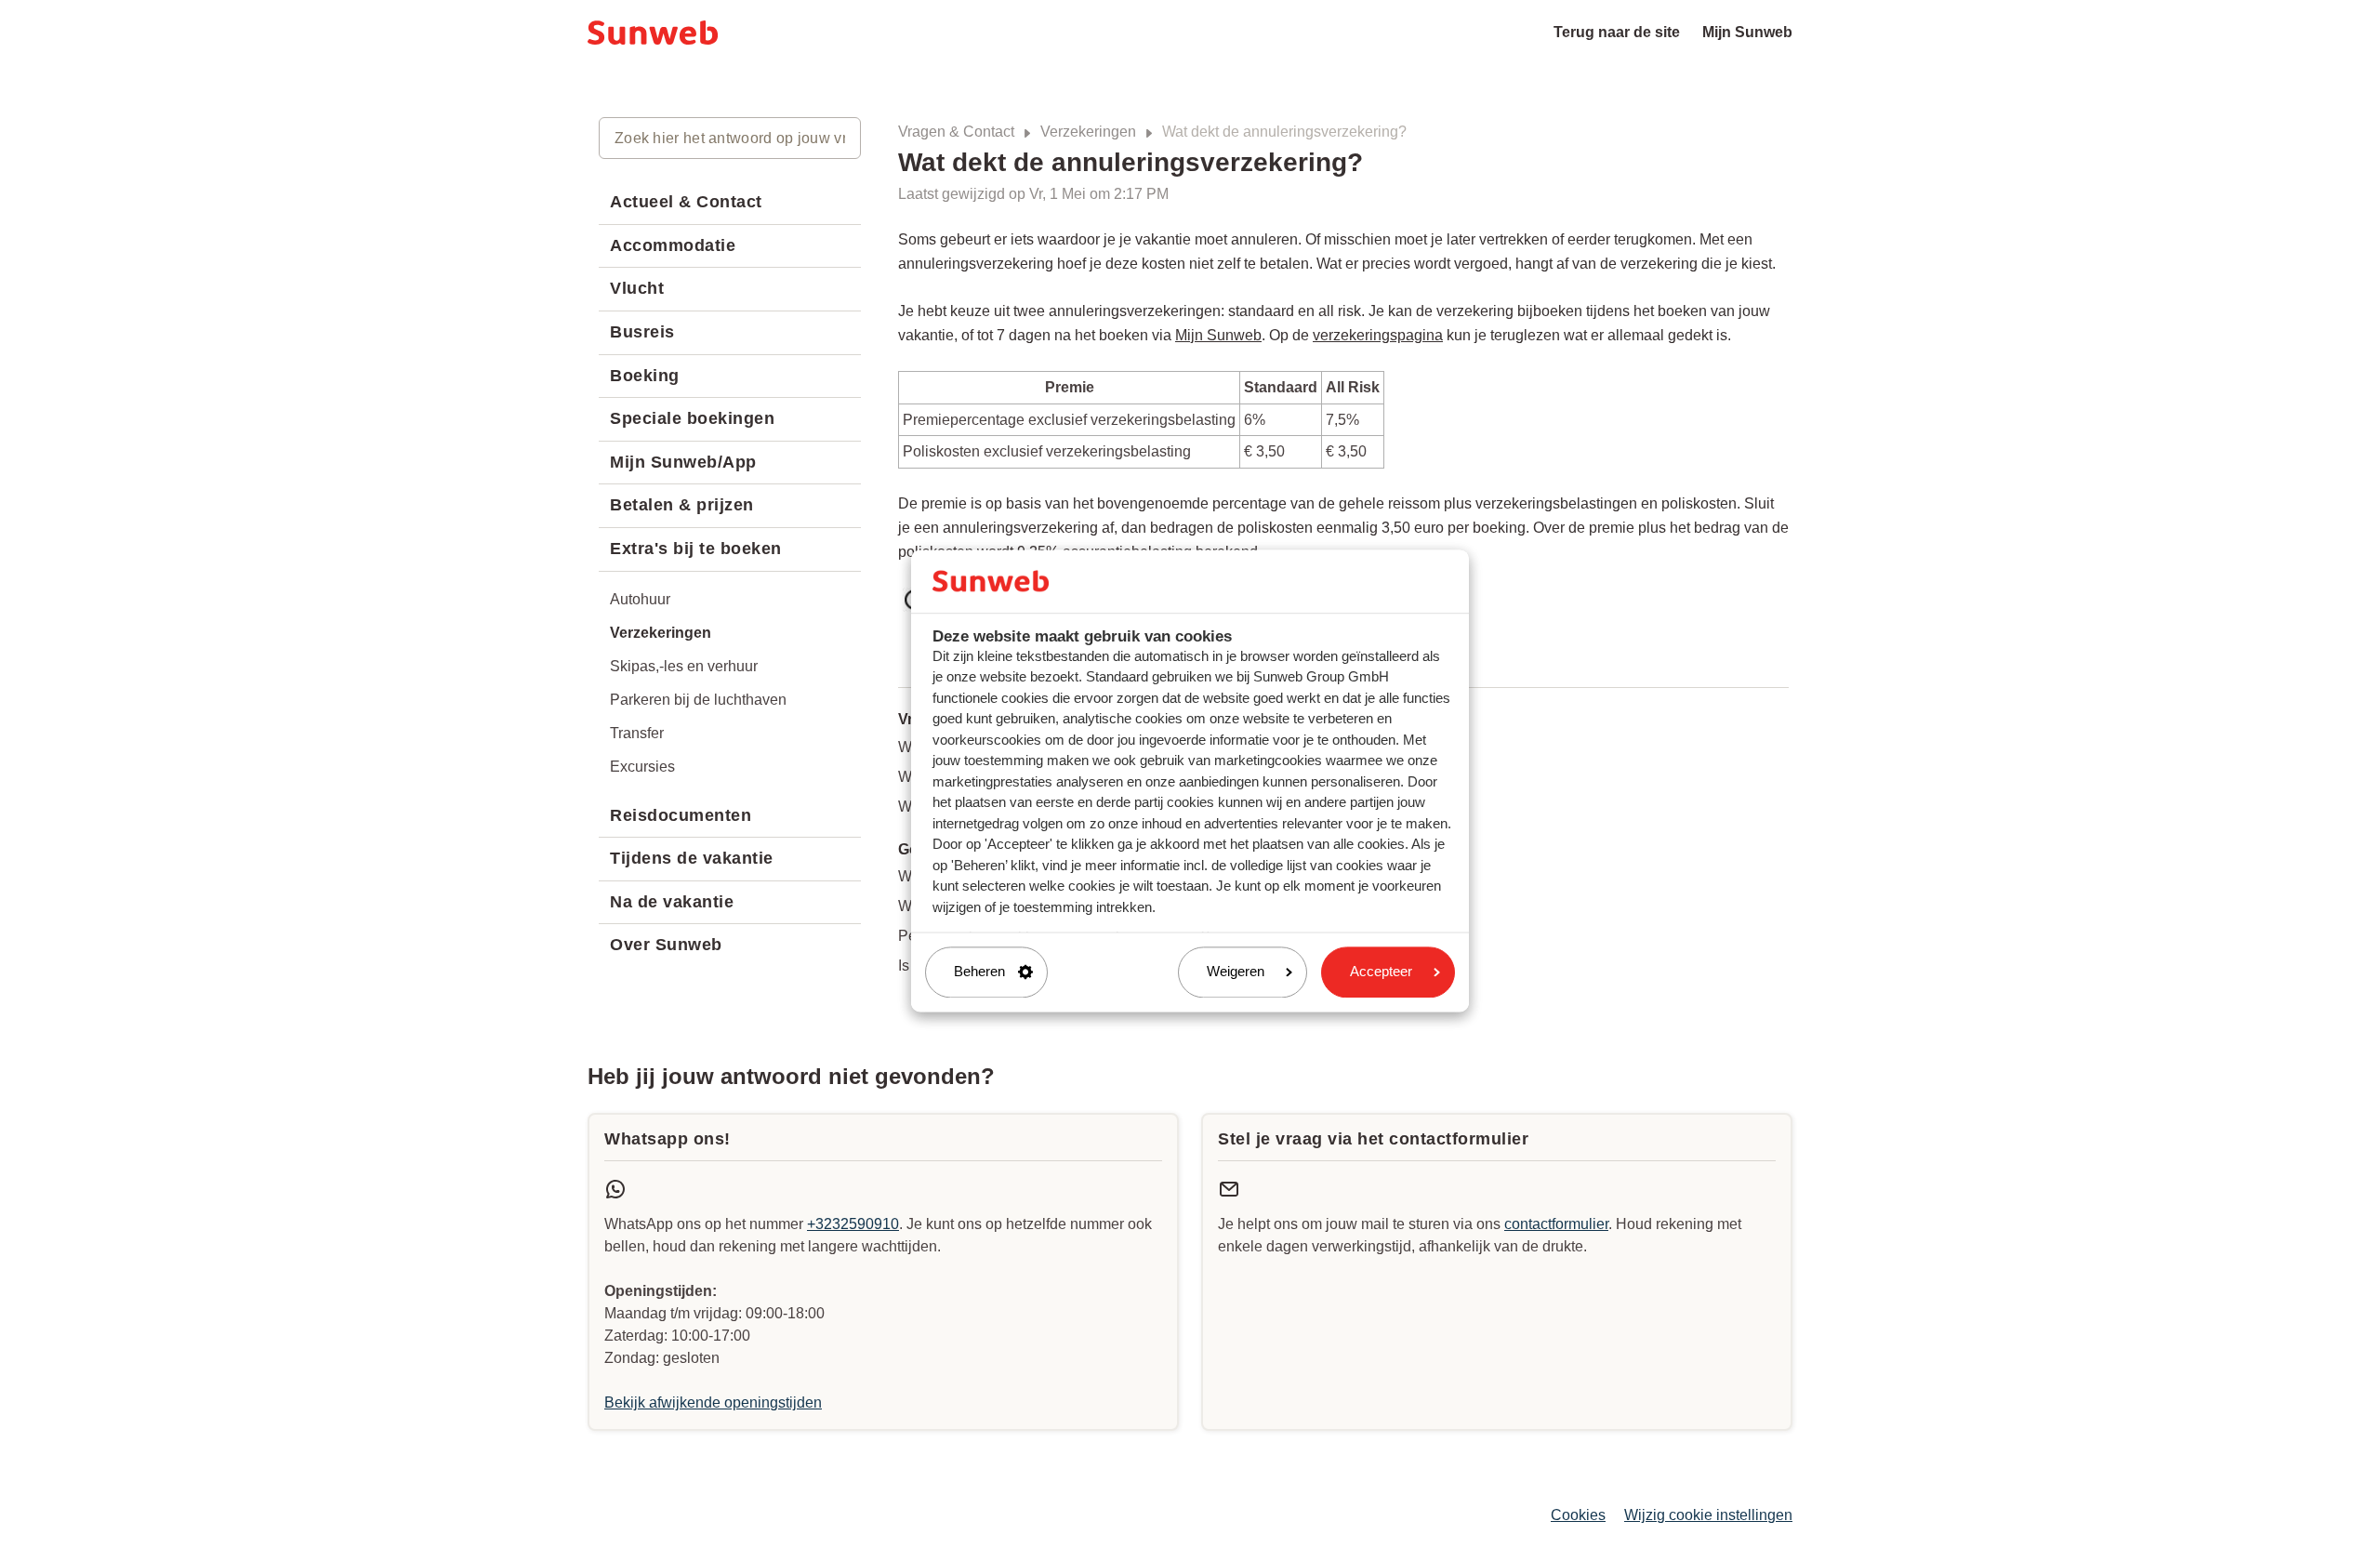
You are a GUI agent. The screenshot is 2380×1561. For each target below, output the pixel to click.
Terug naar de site (1617, 32)
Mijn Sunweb (1747, 32)
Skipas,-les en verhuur (684, 666)
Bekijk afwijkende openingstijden (713, 1402)
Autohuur (640, 599)
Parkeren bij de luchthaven (698, 700)
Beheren (979, 972)
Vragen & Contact (956, 132)
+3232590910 (853, 1224)
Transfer (637, 733)
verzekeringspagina (1378, 335)
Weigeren (1236, 972)
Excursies (642, 767)
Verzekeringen (1088, 132)
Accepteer (1381, 972)
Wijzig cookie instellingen (1708, 1515)
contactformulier (1556, 1224)
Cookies (1578, 1515)
